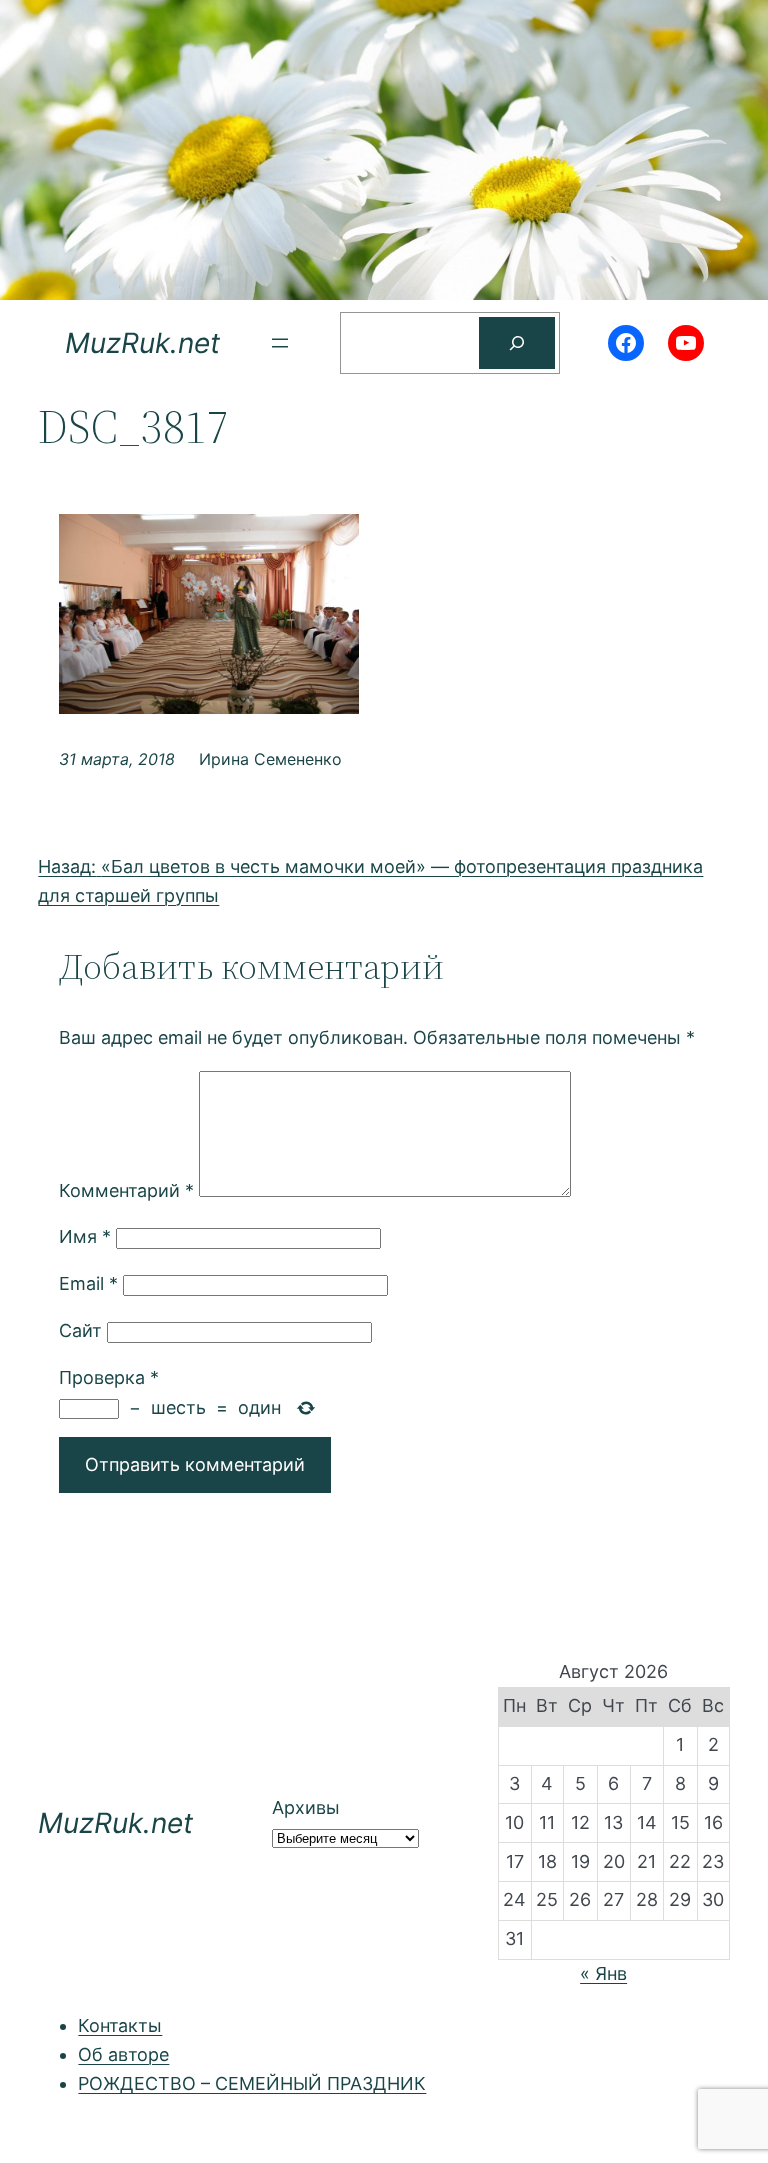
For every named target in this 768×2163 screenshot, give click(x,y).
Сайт (80, 1330)
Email (88, 1283)
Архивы (306, 1807)
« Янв (603, 1973)
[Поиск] (517, 343)
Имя (85, 1236)
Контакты (120, 2025)
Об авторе (123, 2054)
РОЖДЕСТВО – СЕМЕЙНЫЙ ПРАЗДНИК (252, 2083)
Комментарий (126, 1190)
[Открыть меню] (280, 343)
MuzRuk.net (142, 343)
